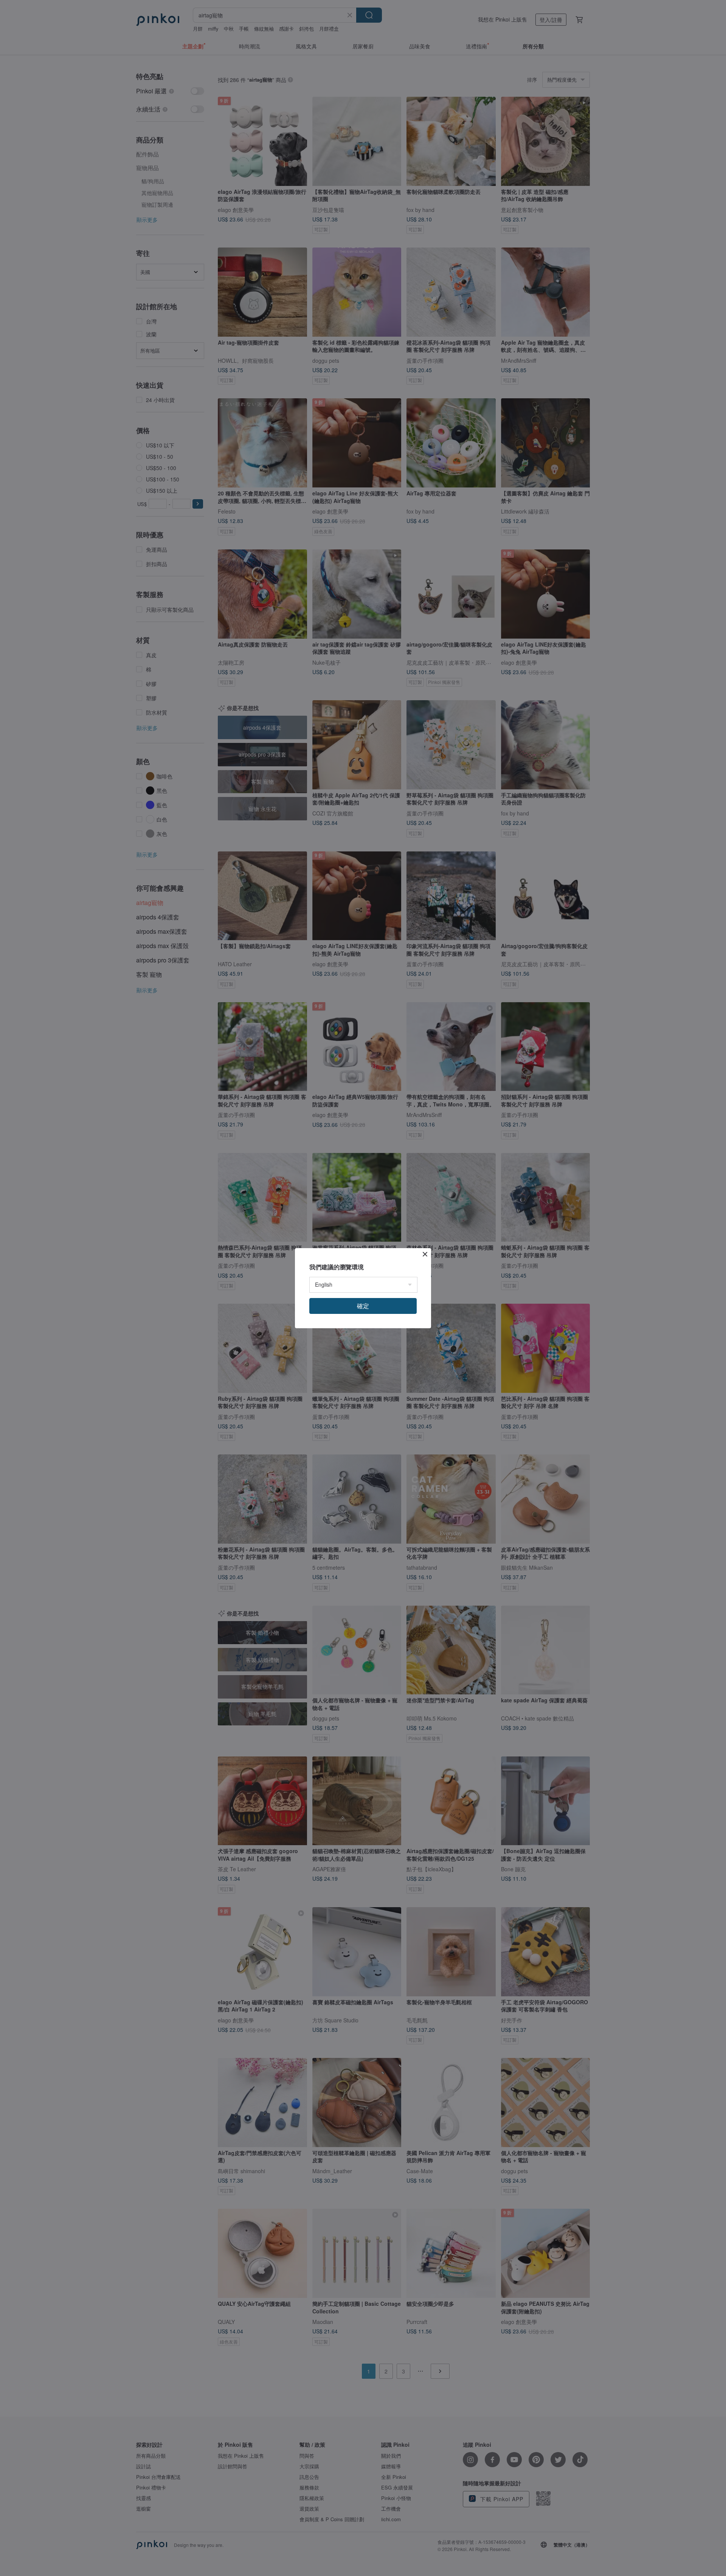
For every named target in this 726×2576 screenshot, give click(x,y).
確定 (363, 1306)
